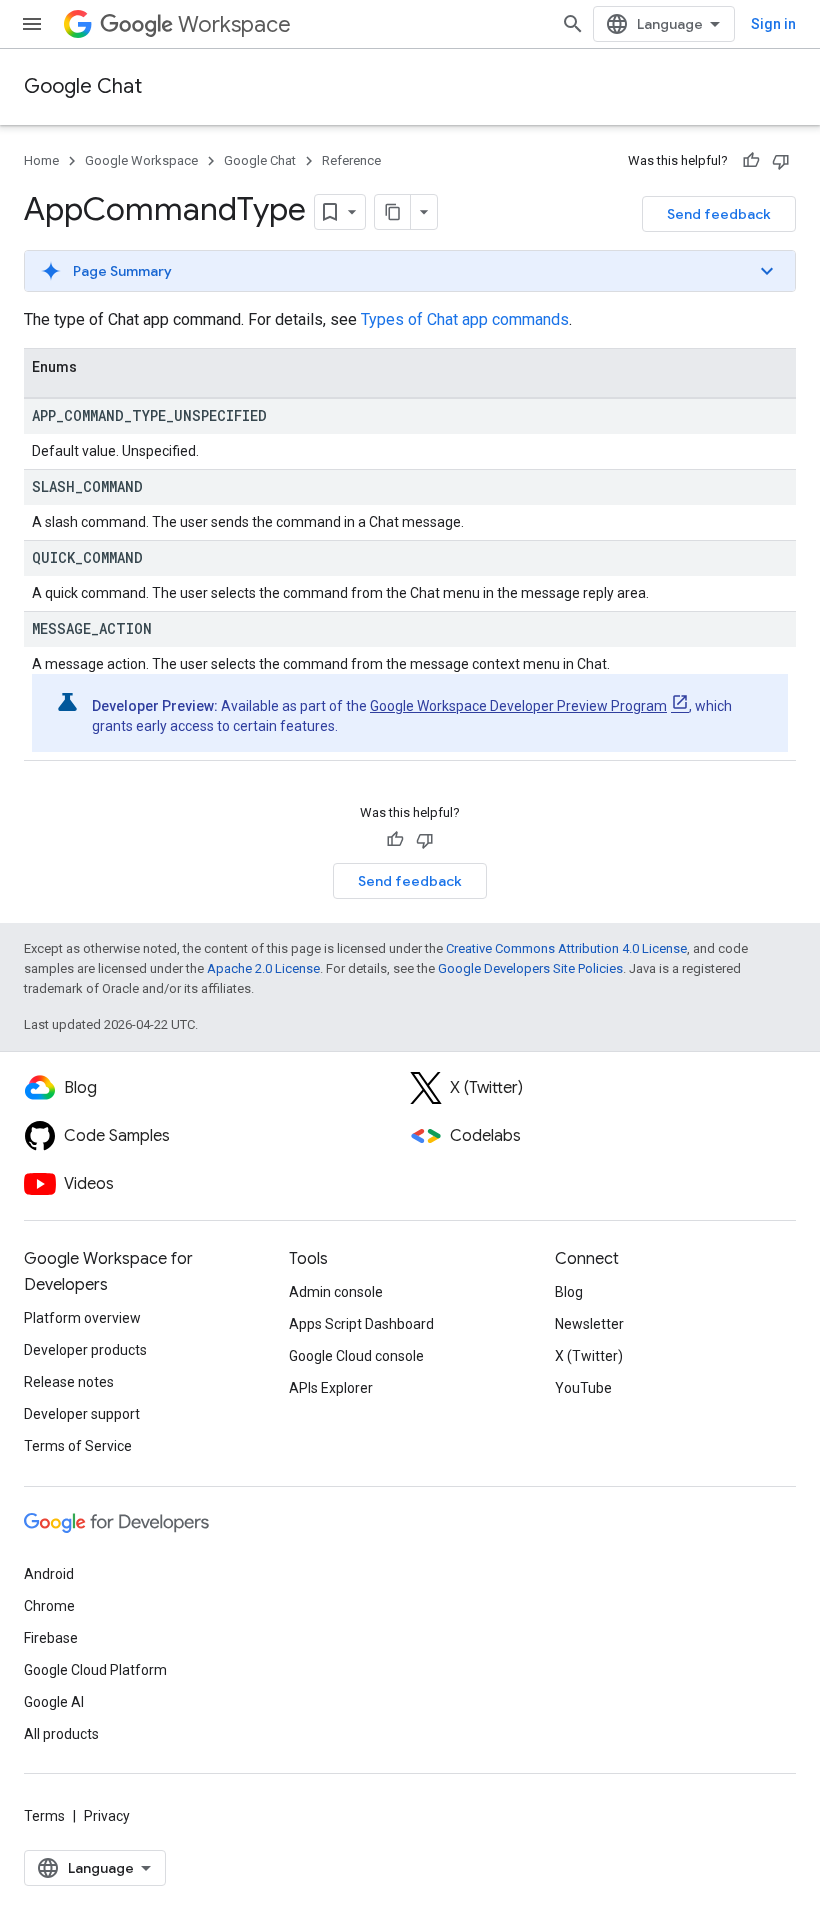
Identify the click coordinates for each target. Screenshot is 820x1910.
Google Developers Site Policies (530, 968)
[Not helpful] (781, 161)
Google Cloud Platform (95, 1670)
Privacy (107, 1816)
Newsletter (589, 1324)
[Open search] (573, 24)
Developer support (82, 1414)
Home (41, 160)
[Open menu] (32, 24)
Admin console (336, 1292)
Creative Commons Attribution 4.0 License (566, 948)
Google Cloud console (356, 1356)
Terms (44, 1816)
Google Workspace (141, 160)
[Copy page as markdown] (393, 212)
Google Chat (83, 86)
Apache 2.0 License (263, 968)
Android (49, 1574)
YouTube (583, 1388)
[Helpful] (751, 161)
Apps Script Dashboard (361, 1324)
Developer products (85, 1350)
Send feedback (719, 214)
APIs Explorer (331, 1388)
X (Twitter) (589, 1356)
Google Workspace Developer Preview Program (518, 706)
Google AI (54, 1702)
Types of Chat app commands (465, 319)
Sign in (773, 24)
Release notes (69, 1382)
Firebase (51, 1638)
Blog (569, 1292)
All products (61, 1734)
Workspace (234, 24)
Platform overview (82, 1318)
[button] (410, 271)
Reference (351, 160)
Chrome (49, 1606)
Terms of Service (78, 1446)
